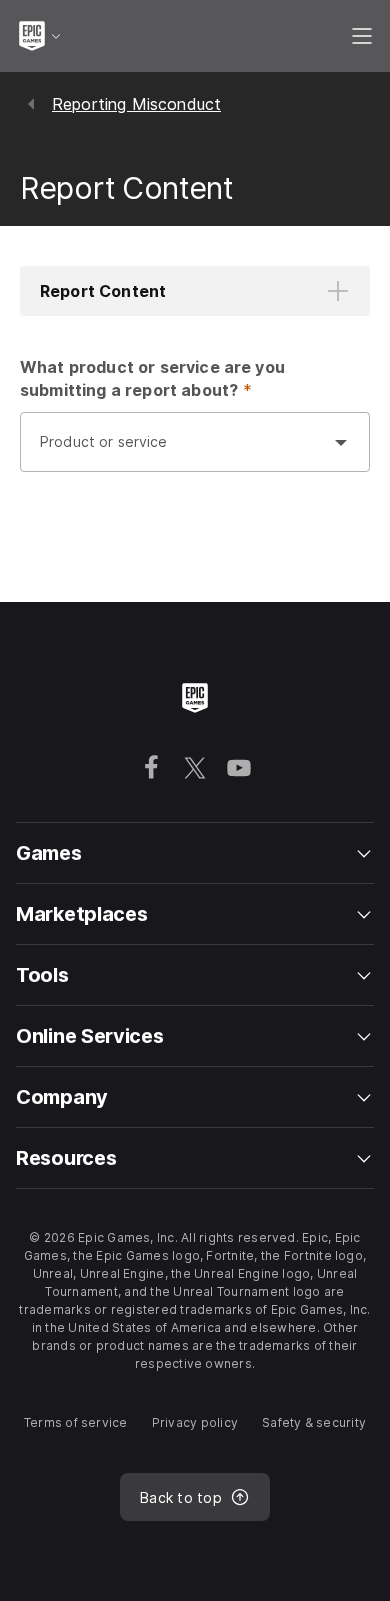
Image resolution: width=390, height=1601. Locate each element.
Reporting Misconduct (136, 104)
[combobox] (175, 452)
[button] (195, 291)
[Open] (341, 442)
